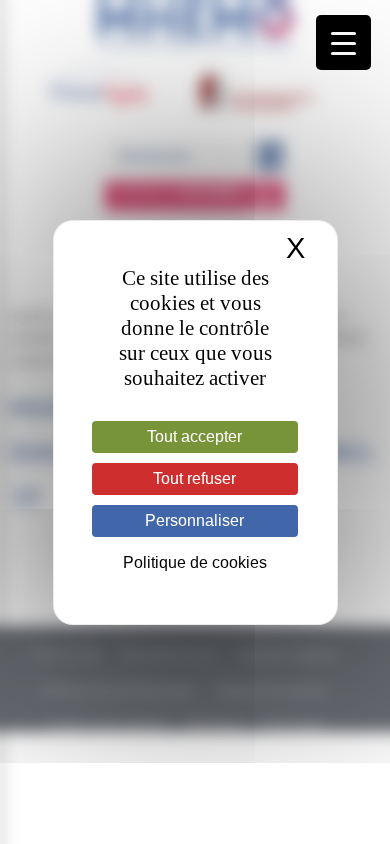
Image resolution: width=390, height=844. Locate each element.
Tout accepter (194, 436)
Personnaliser (194, 520)
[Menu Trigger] (343, 42)
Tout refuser (194, 478)
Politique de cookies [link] (195, 562)
